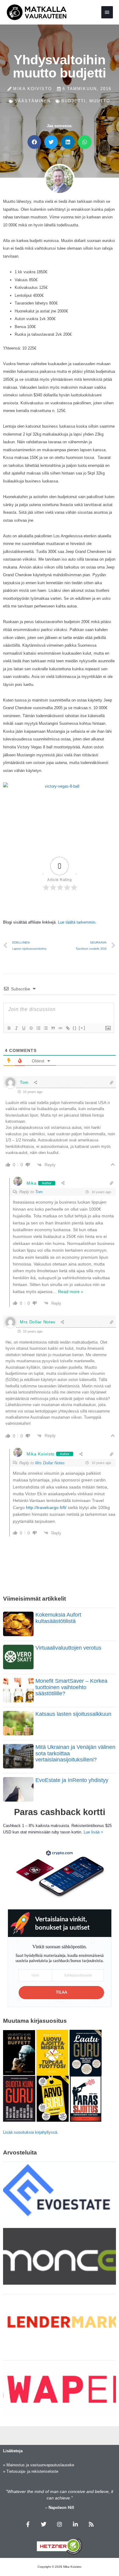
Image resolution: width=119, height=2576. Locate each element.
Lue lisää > (93, 1832)
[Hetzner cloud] (60, 2546)
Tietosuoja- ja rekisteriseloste (32, 2471)
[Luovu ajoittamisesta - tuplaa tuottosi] (52, 2052)
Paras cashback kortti (60, 1812)
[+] (82, 1028)
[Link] (67, 1028)
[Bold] (9, 1028)
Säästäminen (33, 101)
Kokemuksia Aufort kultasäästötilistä (58, 1618)
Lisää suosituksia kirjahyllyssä (30, 2132)
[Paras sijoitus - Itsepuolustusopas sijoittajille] (86, 2098)
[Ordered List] (38, 1028)
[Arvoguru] (53, 2098)
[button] (34, 142)
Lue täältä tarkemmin (77, 922)
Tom (39, 1192)
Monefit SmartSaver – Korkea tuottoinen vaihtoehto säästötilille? (71, 1687)
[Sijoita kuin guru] (19, 2098)
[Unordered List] (45, 1028)
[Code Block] (60, 1028)
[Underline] (23, 1028)
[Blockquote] (53, 1028)
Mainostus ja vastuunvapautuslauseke (40, 2465)
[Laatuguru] (86, 2052)
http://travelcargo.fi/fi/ (46, 1507)
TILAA (61, 1993)
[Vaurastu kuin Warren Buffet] (19, 2052)
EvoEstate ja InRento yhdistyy (72, 1780)
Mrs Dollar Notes (50, 1463)
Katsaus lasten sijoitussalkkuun (73, 1714)
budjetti (74, 101)
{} (75, 1028)
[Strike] (31, 1028)
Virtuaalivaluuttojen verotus (68, 1648)
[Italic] (16, 1028)
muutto (100, 101)
